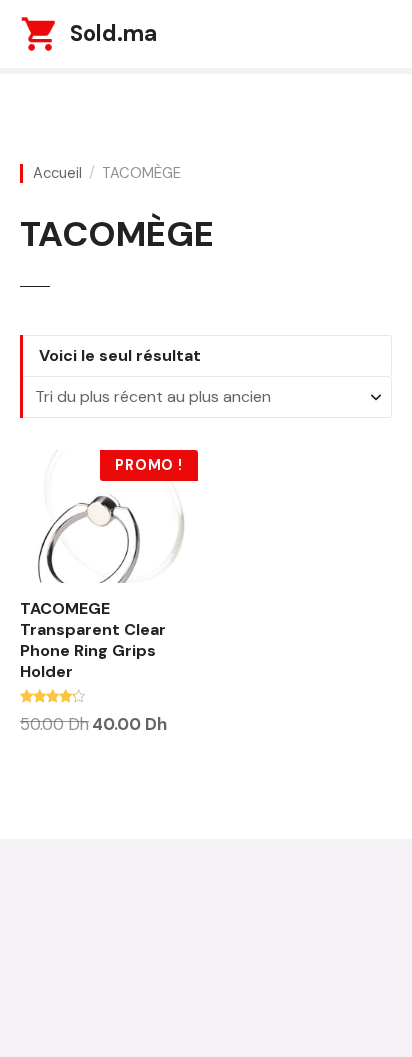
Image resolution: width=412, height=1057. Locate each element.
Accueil (57, 173)
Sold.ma (113, 33)
